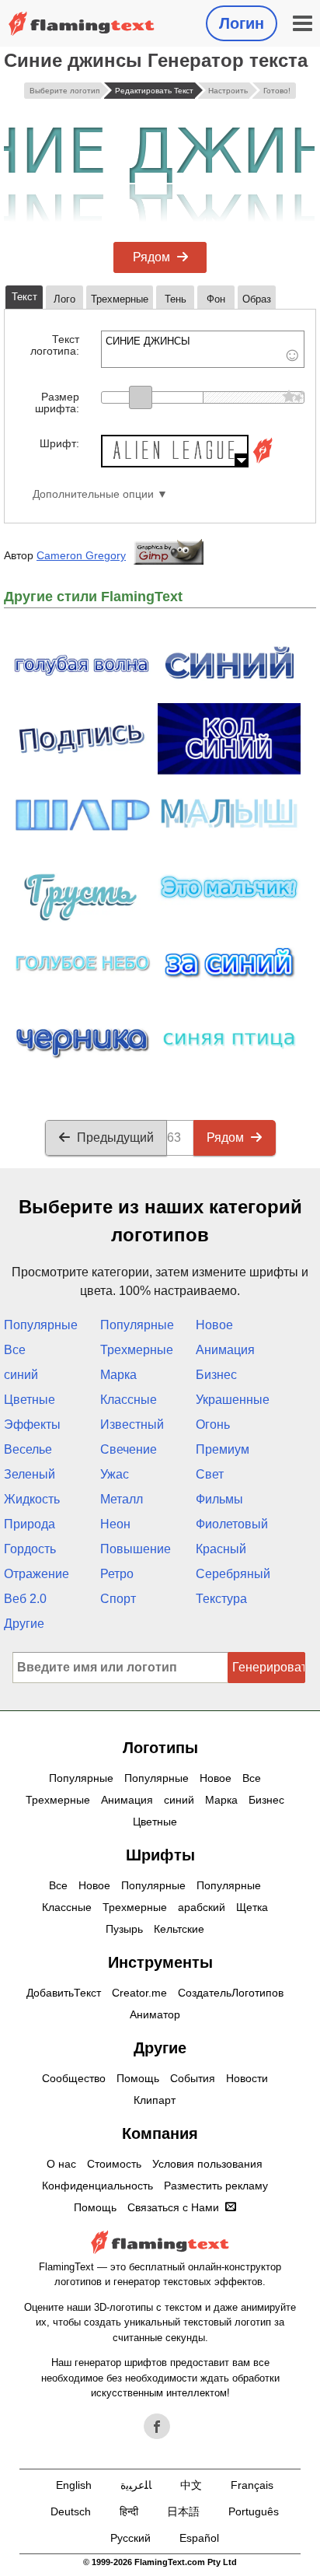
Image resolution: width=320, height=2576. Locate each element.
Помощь (138, 2078)
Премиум (223, 1449)
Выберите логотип (64, 91)
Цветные (30, 1400)
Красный (221, 1549)
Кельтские (179, 1929)
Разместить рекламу (216, 2186)
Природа (30, 1524)
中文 (191, 2485)
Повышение (136, 1549)
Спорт (118, 1599)
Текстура (221, 1599)
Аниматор (155, 2014)
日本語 (183, 2511)
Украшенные (233, 1400)
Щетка (252, 1907)
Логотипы (160, 1748)
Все (15, 1350)
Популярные (41, 1325)
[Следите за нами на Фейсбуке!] (157, 2427)
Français (252, 2485)
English (74, 2485)
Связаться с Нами (173, 2207)
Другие (24, 1624)
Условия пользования (207, 2164)
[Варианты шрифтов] (263, 463)
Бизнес (216, 1375)
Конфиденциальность (97, 2186)
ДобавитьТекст (64, 1993)
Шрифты (160, 1855)
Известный (132, 1424)
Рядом (151, 257)
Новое (214, 1325)
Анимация (225, 1350)
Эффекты (32, 1424)
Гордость (30, 1549)
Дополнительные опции (93, 494)
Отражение (37, 1574)
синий (21, 1375)
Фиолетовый (232, 1524)
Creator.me (139, 1993)
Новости (247, 2078)
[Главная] (82, 24)
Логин (242, 23)
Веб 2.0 (25, 1599)
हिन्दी (129, 2511)
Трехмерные (137, 1350)
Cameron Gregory (81, 555)
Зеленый (30, 1474)
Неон (115, 1524)
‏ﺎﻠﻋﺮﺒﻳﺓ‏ (136, 2485)
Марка (118, 1375)
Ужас (115, 1474)
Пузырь (124, 1929)
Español (199, 2538)
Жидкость (32, 1499)
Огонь (213, 1424)
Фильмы (219, 1499)
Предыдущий (115, 1137)
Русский (130, 2538)
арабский (202, 1907)
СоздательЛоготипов (231, 1993)
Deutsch (71, 2511)
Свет (210, 1474)
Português (254, 2511)
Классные (129, 1400)
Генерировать (269, 1667)
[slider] (141, 397)
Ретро (117, 1574)
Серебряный (233, 1574)
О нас (61, 2164)
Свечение (129, 1449)
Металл (122, 1499)
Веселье (28, 1449)
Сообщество (74, 2078)
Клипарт (155, 2100)
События (193, 2078)
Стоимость (114, 2164)
